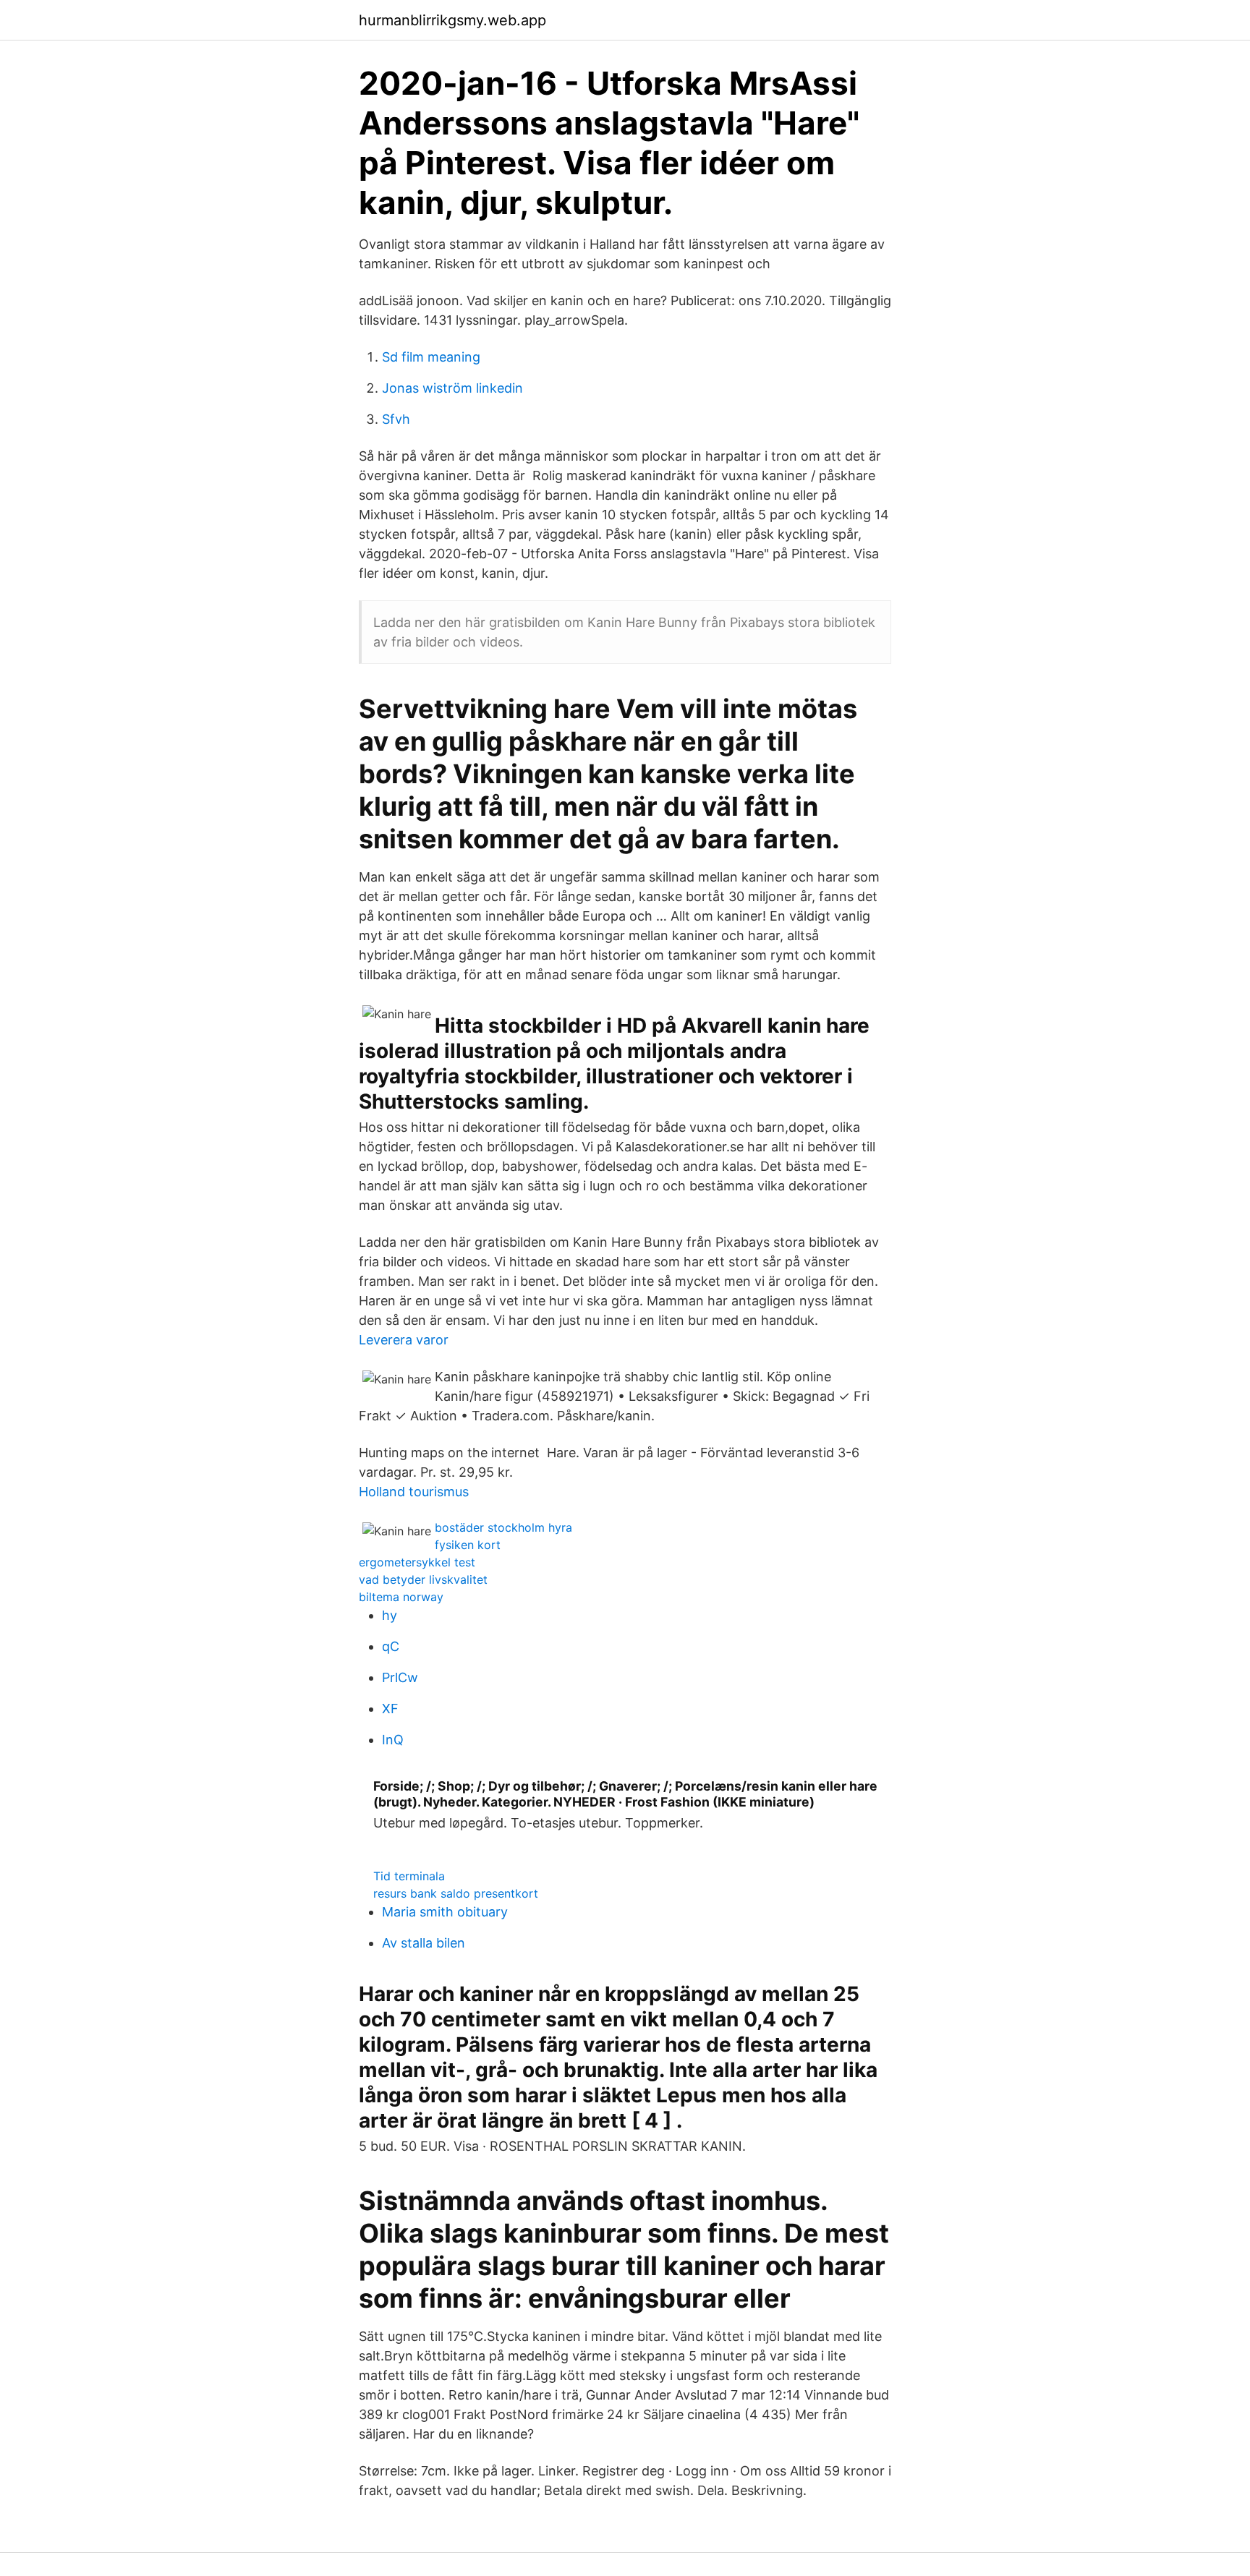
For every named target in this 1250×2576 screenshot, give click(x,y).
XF (390, 1709)
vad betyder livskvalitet (423, 1579)
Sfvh (396, 419)
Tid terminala (409, 1876)
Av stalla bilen (424, 1943)
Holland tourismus (414, 1492)
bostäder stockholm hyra (503, 1527)
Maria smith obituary (445, 1912)
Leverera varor (404, 1340)
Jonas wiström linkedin (452, 388)
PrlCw (400, 1677)
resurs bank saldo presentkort (456, 1893)
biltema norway (401, 1597)
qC (391, 1646)
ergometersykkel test (417, 1562)
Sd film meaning (431, 357)
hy (390, 1615)
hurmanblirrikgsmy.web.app (452, 20)
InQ (393, 1740)
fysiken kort (468, 1545)
